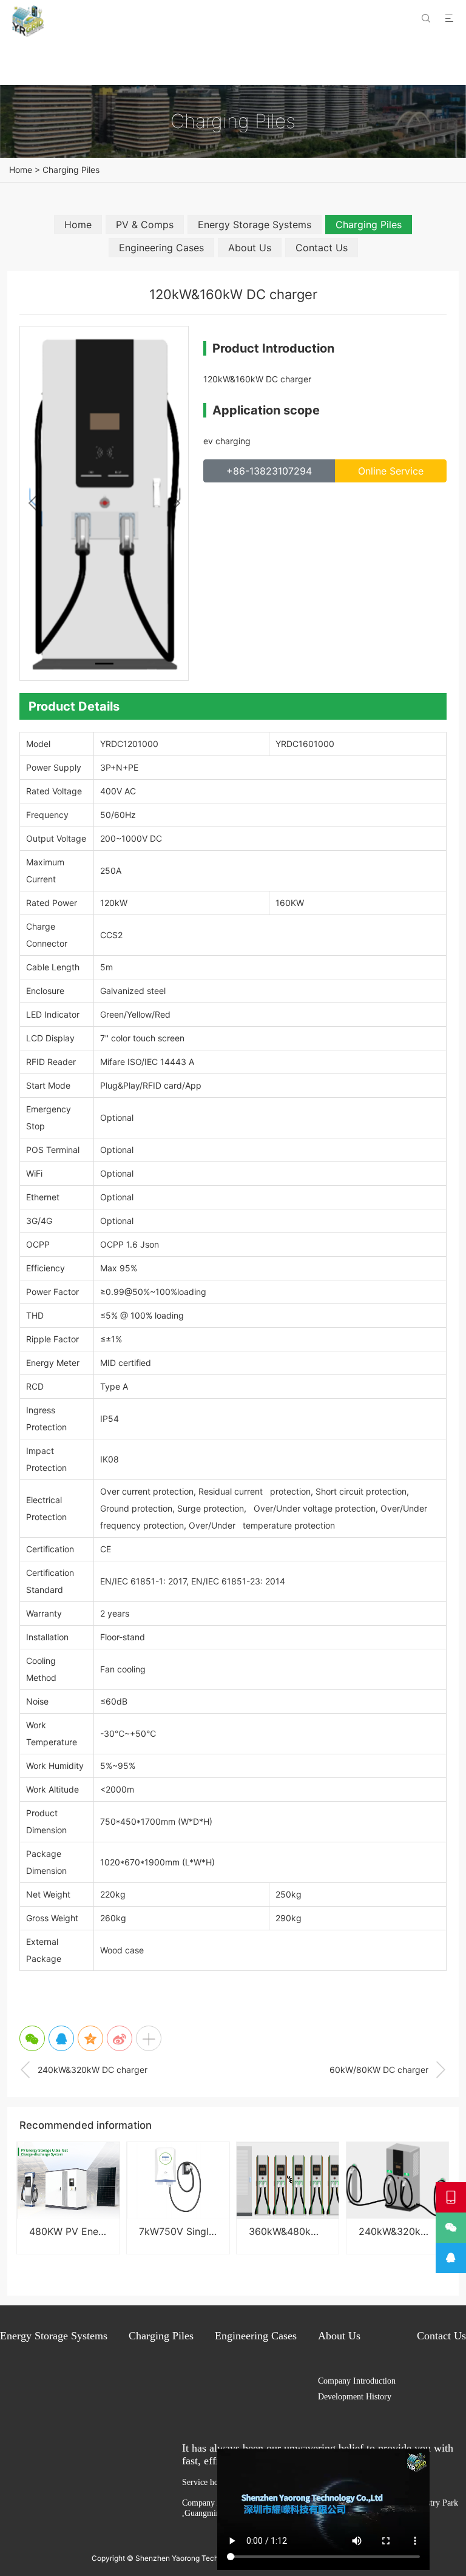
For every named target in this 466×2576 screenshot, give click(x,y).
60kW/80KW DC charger (388, 2070)
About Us (250, 248)
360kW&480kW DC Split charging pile (336, 2231)
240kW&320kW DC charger (83, 2070)
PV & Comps (145, 225)
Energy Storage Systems (255, 225)
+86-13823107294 (269, 471)
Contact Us (322, 248)
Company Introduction (357, 2381)
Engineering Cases (161, 248)
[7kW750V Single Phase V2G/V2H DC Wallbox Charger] (178, 2180)
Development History (355, 2397)
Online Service (391, 471)
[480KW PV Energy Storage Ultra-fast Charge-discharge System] (68, 2180)
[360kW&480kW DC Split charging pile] (288, 2180)
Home (21, 170)
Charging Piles (71, 170)
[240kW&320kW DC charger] (397, 2180)
